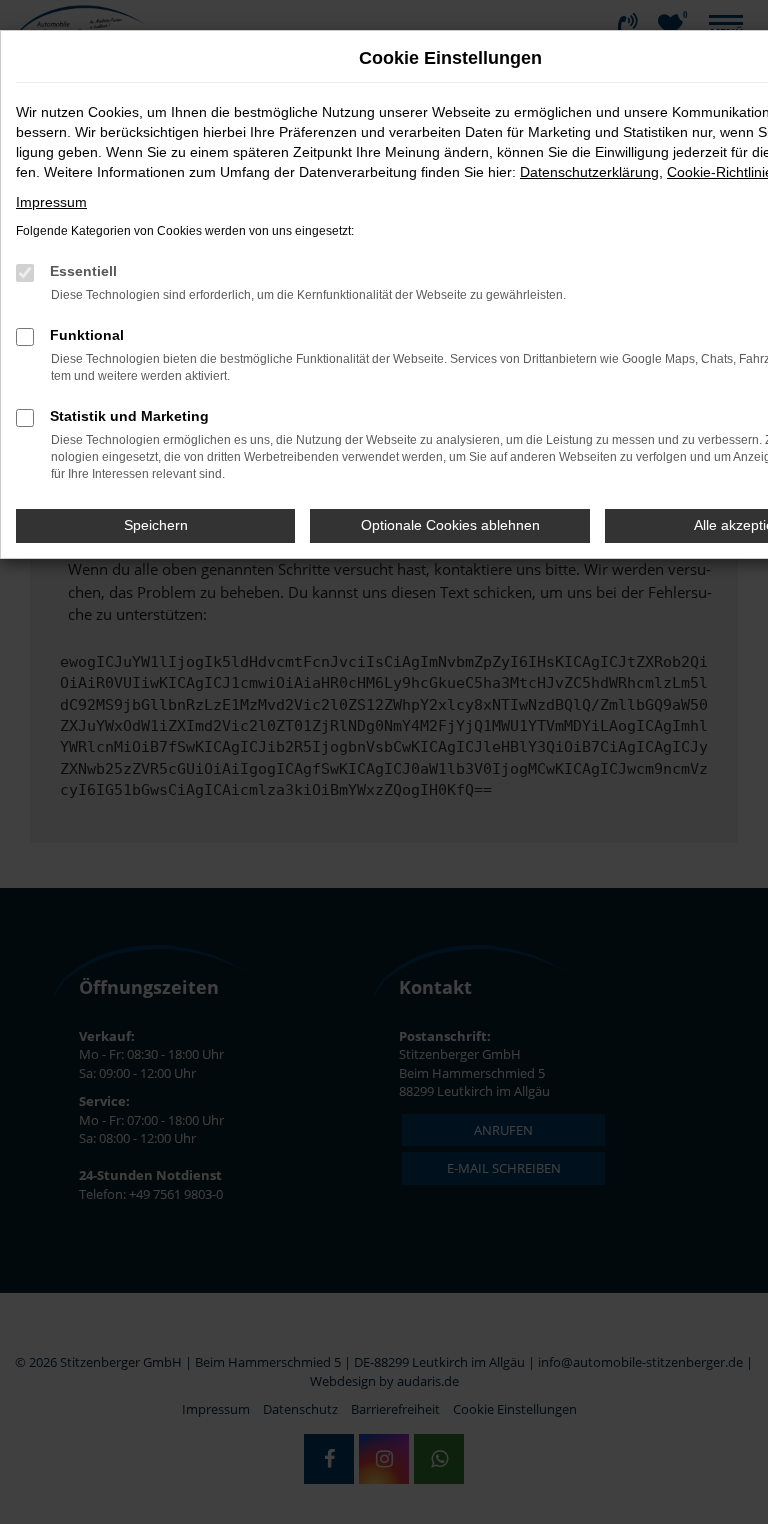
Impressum (51, 202)
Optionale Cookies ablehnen (450, 525)
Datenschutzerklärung (589, 172)
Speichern (156, 525)
